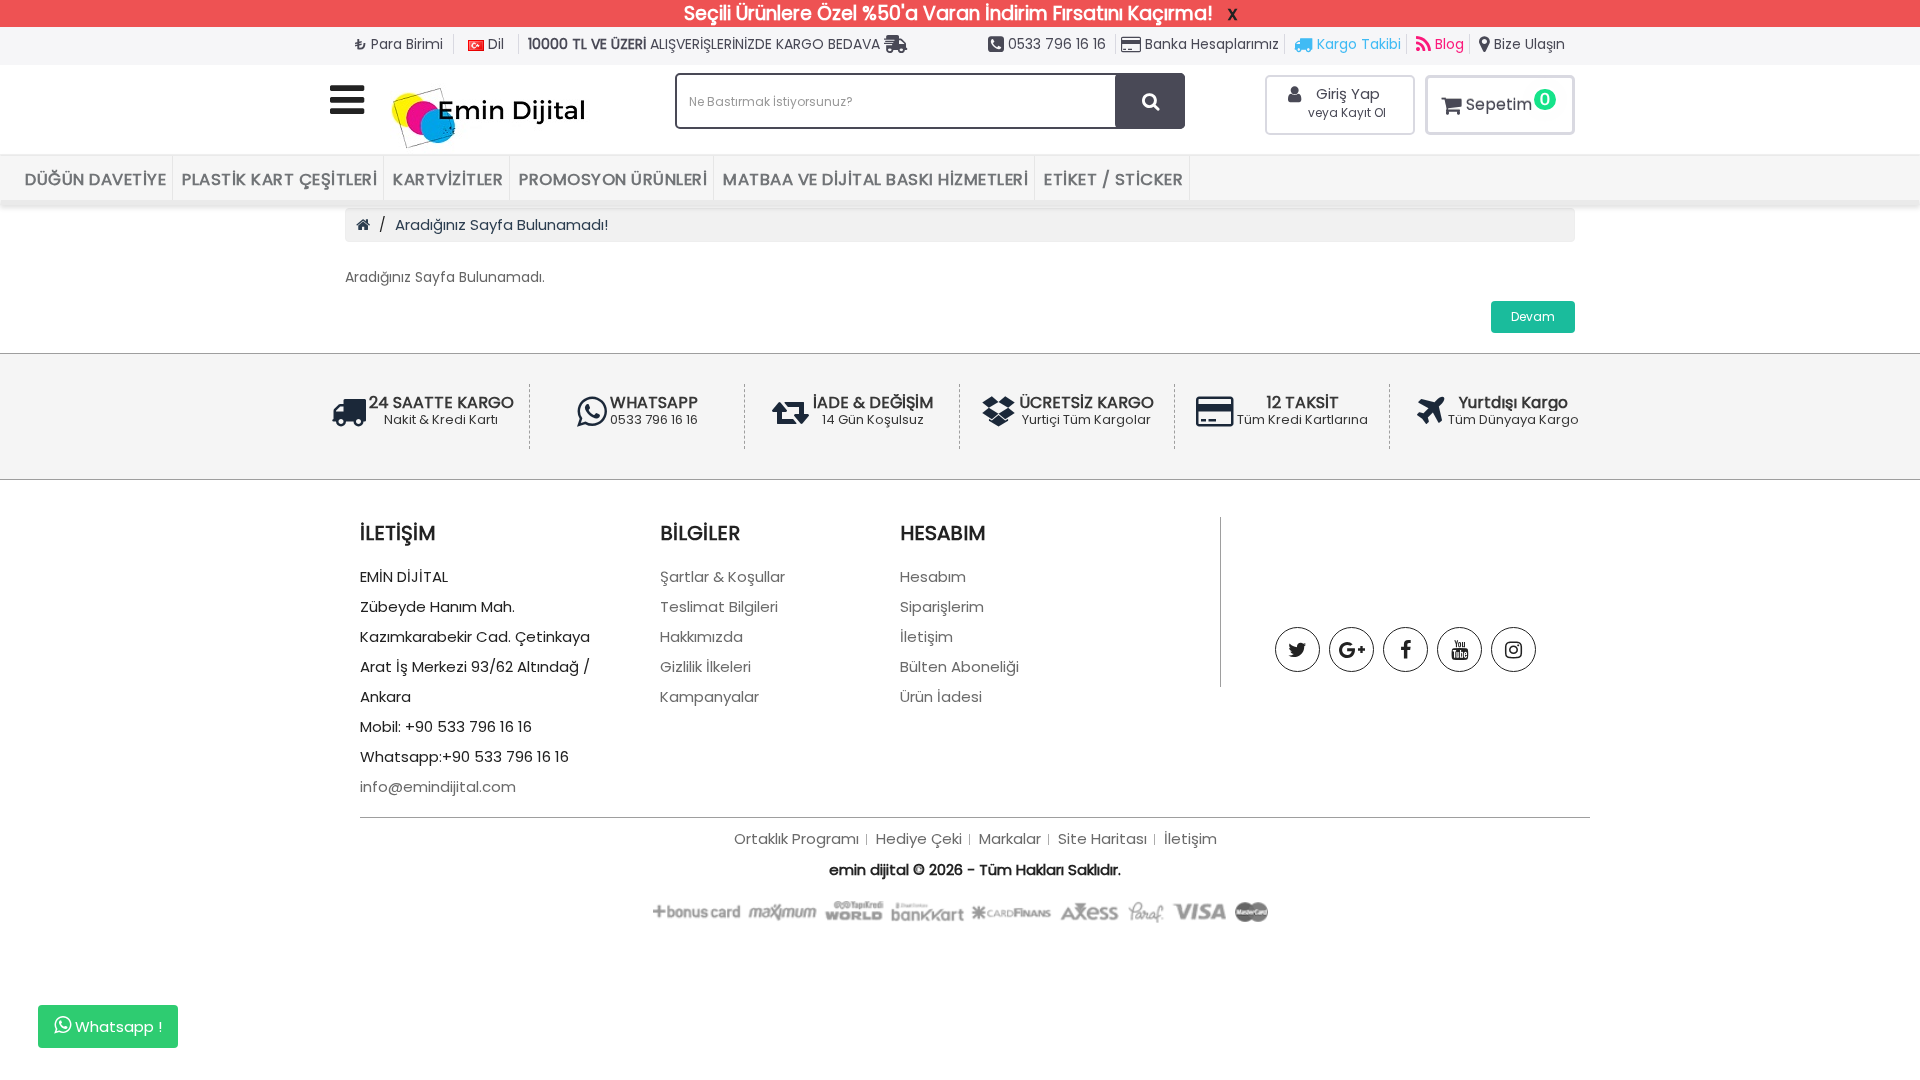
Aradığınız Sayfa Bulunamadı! (501, 224)
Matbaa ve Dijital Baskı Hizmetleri (875, 179)
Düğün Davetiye (95, 179)
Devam (1533, 316)
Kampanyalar (709, 696)
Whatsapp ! (116, 1026)
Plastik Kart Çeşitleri (279, 179)
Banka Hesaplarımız (1210, 44)
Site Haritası (1102, 838)
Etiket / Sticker (1113, 179)
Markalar (1010, 838)
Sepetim (1508, 102)
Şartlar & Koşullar (722, 576)
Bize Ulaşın (1527, 44)
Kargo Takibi (1357, 44)
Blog (1447, 44)
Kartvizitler (448, 179)
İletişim (926, 636)
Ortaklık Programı (796, 838)
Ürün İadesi (941, 696)
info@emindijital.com (438, 786)
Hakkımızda (701, 636)
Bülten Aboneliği (959, 666)
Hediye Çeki (919, 838)
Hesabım (933, 576)
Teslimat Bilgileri (719, 606)
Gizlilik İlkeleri (705, 666)
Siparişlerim (942, 606)
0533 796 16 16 (1055, 44)
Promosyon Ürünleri (613, 179)
